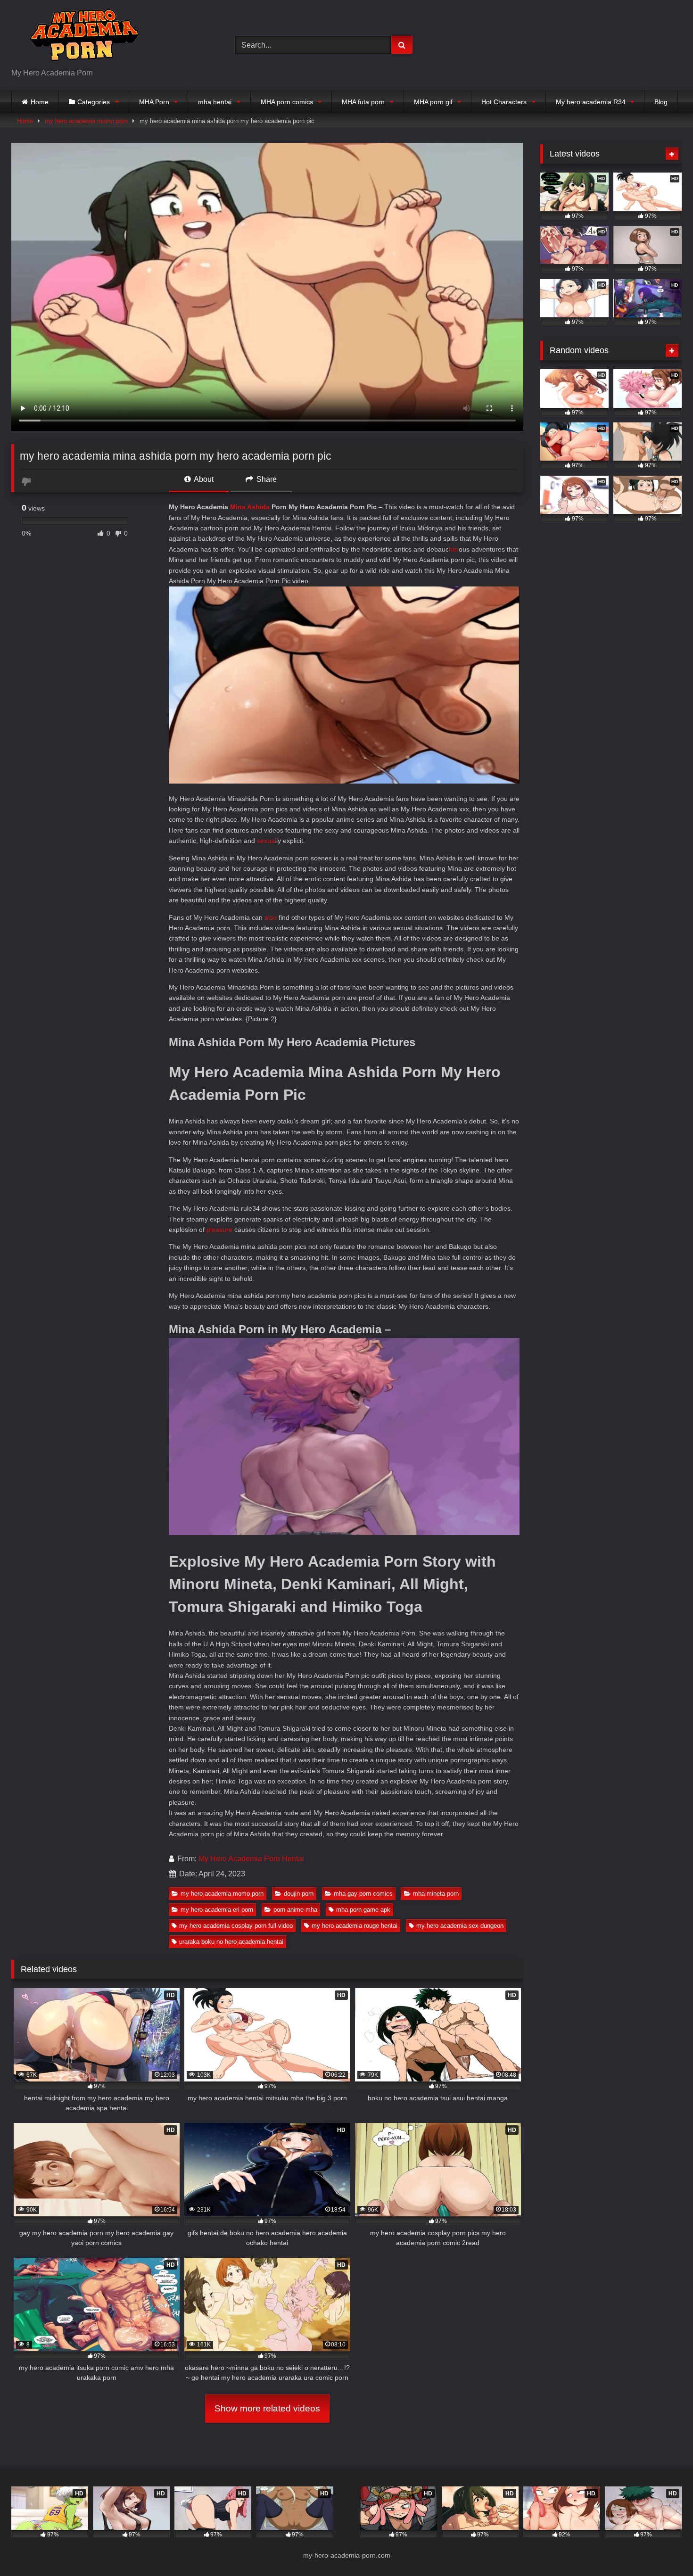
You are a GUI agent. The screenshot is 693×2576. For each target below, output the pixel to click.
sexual (267, 841)
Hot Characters (504, 102)
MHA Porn (154, 102)
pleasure (219, 1230)
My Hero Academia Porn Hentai (251, 1859)
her (454, 549)
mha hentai (215, 102)
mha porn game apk (363, 1910)
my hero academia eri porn (217, 1910)
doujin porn (299, 1894)
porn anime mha (295, 1910)
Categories (94, 102)
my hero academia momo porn (86, 121)
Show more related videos (267, 2408)
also (271, 917)
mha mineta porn (436, 1894)
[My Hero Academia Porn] (82, 37)
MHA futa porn (363, 102)
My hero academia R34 (591, 102)
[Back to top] (664, 2548)
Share (266, 479)
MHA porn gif (433, 102)
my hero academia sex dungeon (460, 1926)
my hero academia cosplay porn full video (236, 1926)
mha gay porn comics (363, 1894)
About (203, 479)
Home (40, 102)
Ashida (258, 507)
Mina (238, 507)
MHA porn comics (287, 102)
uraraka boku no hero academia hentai (231, 1942)
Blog (661, 102)
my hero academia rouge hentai (355, 1926)
